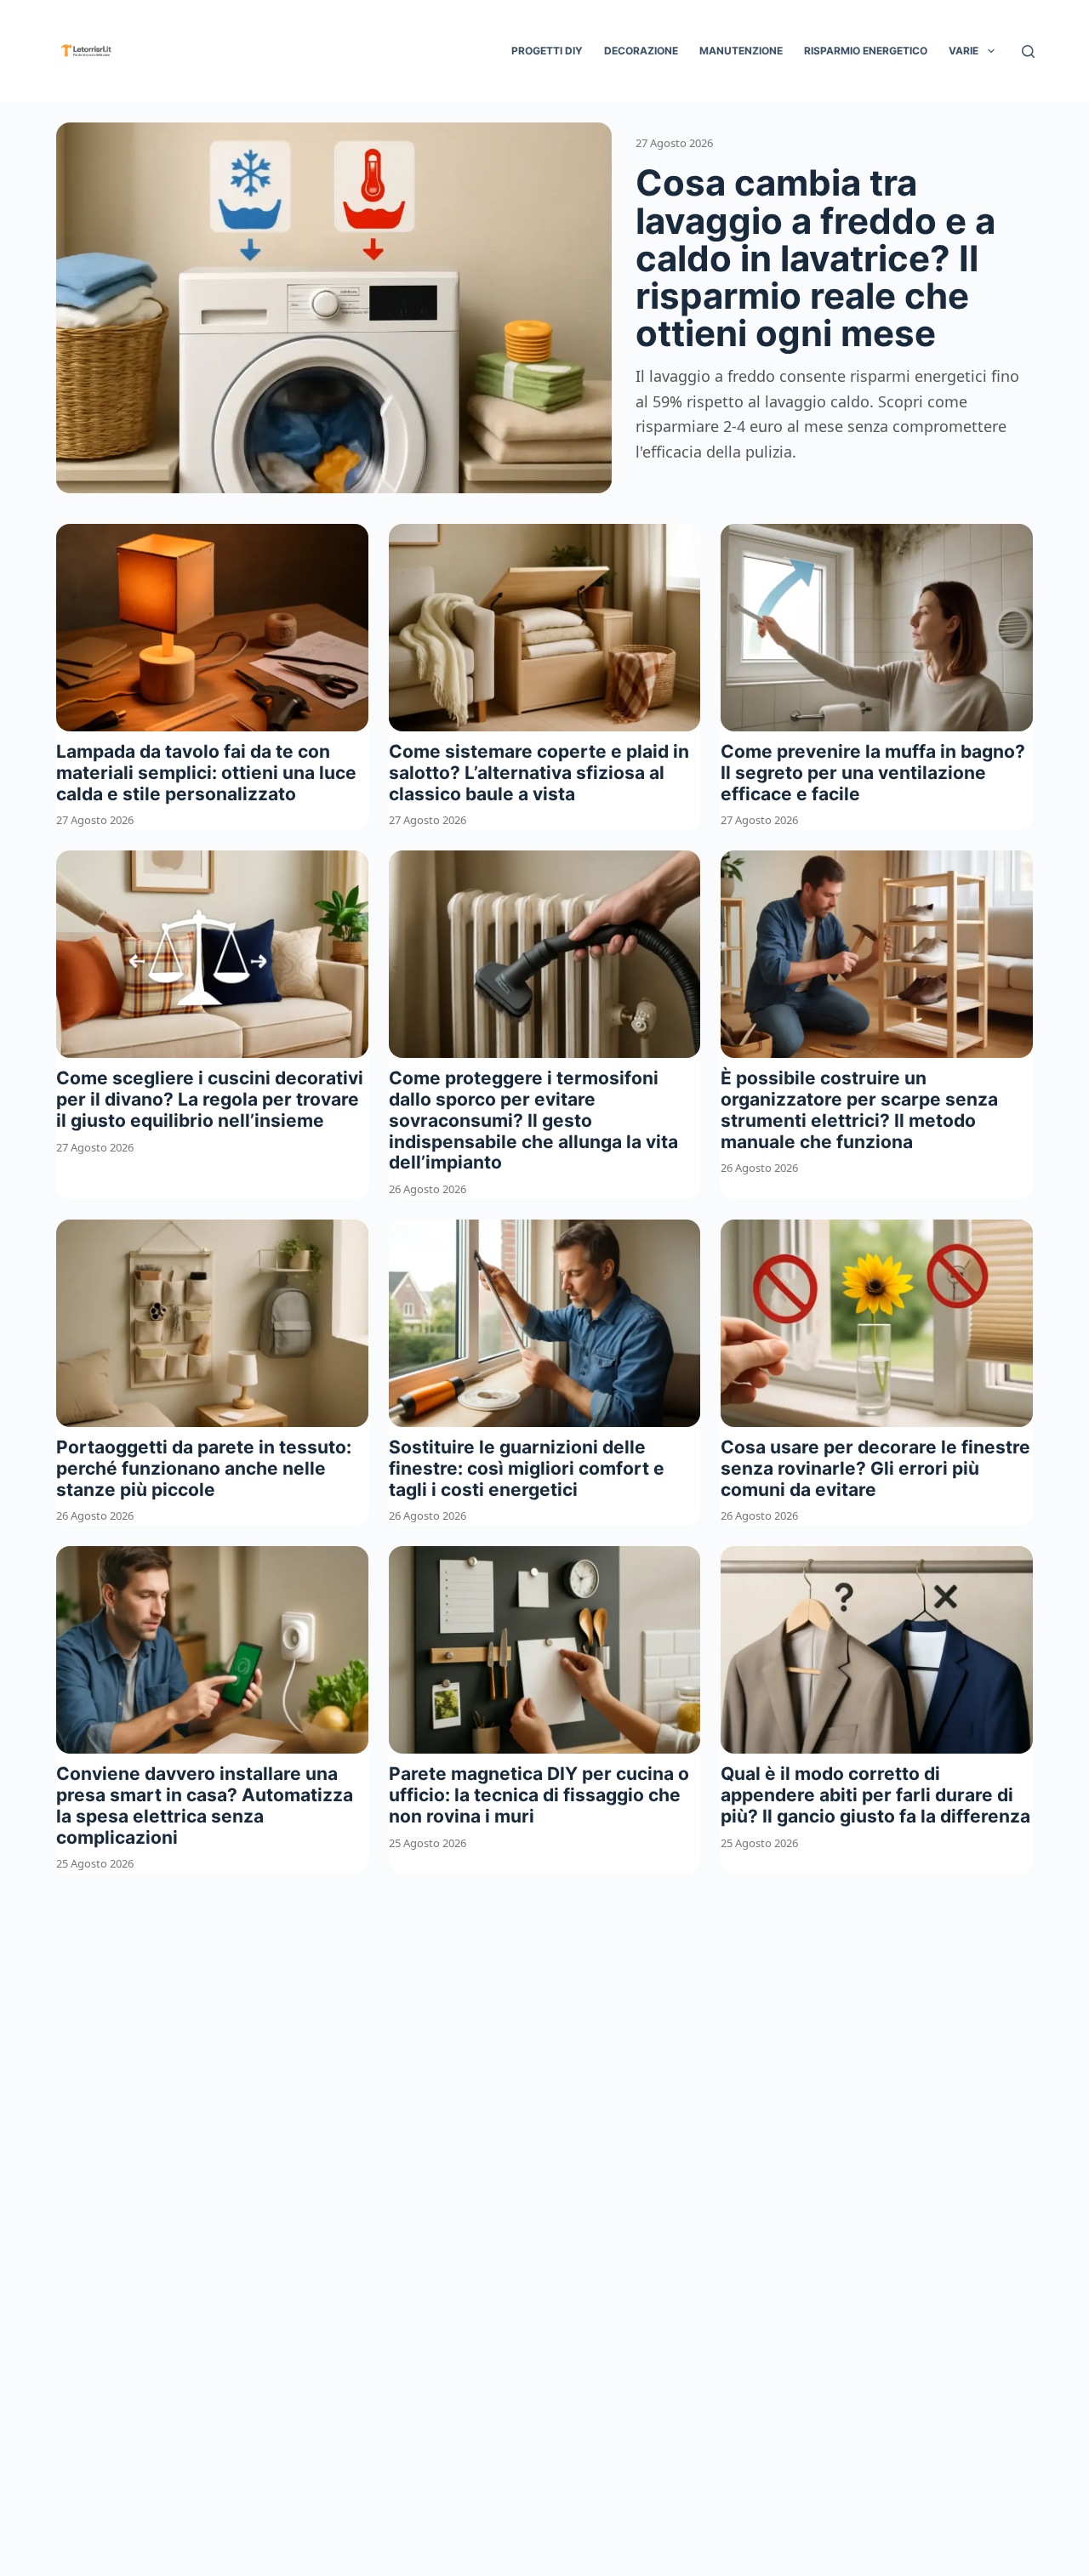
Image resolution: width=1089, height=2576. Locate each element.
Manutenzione (741, 51)
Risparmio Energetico (866, 51)
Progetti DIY (547, 51)
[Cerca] (1028, 51)
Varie (964, 51)
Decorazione (641, 51)
